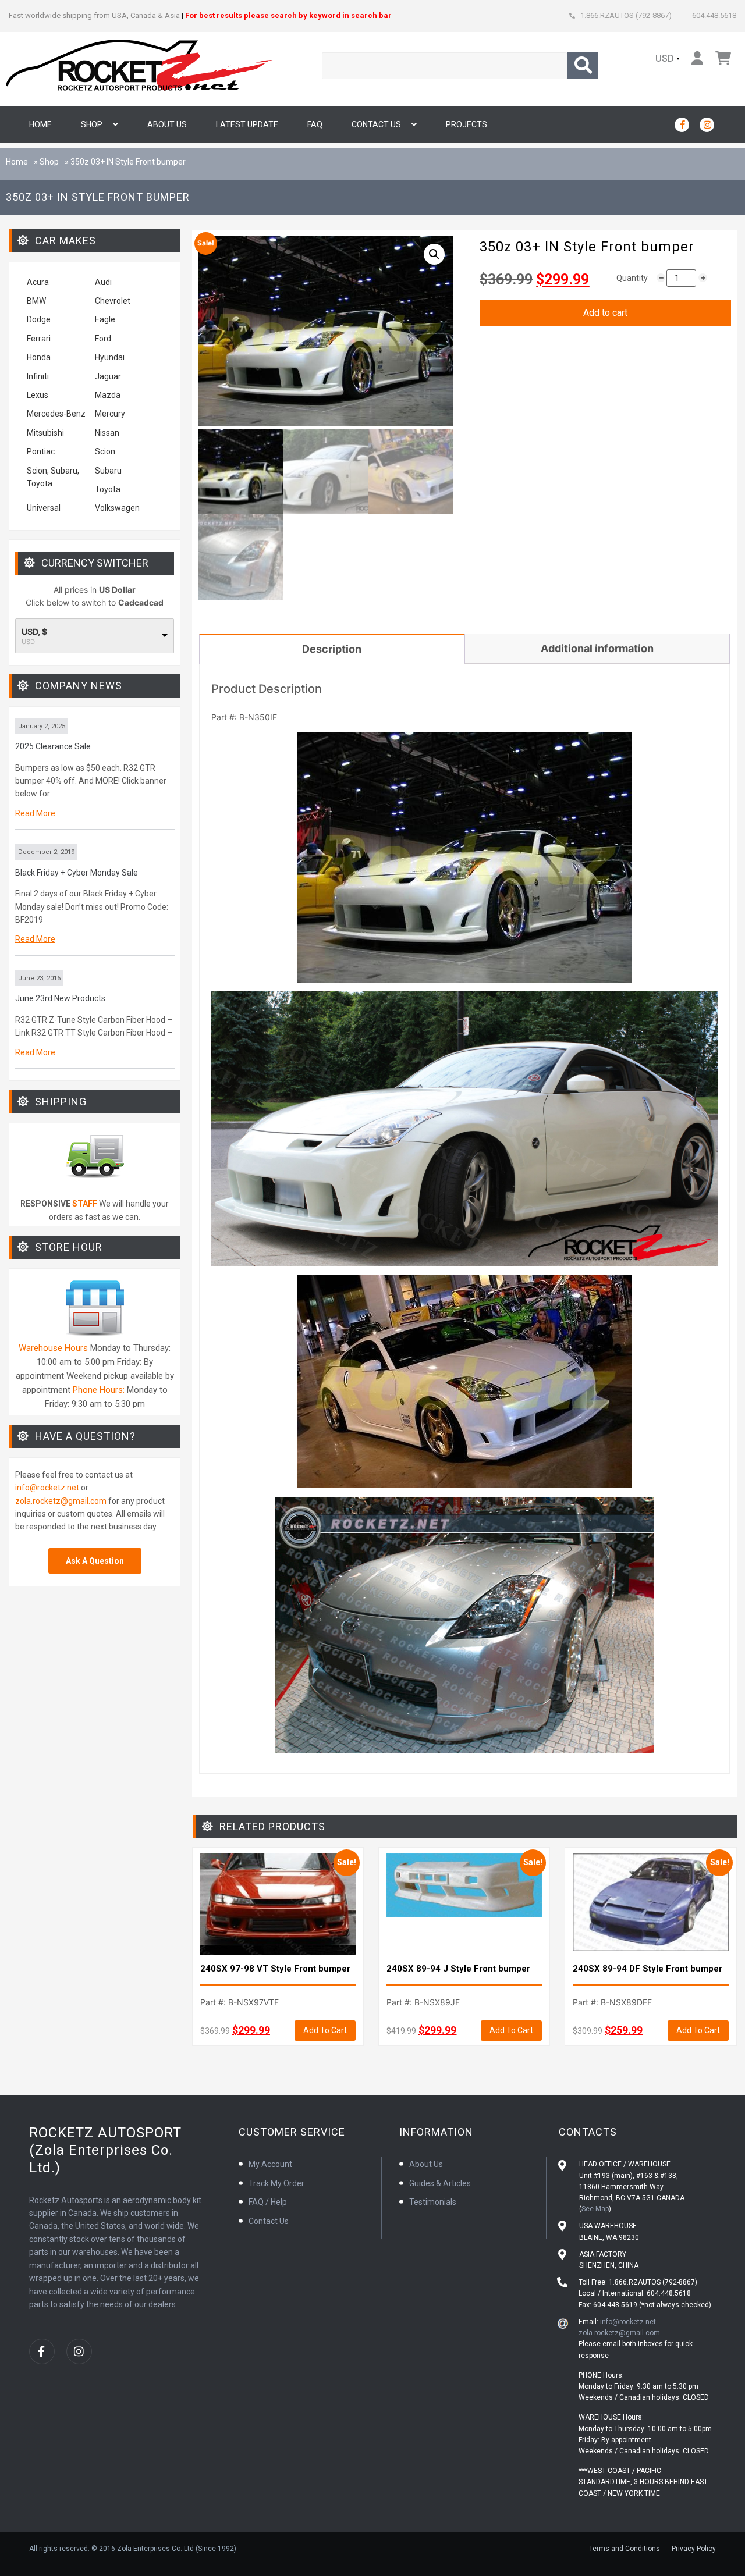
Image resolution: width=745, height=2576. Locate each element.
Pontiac (41, 451)
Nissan (107, 433)
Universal (44, 508)
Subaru (108, 471)
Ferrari (39, 339)
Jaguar (108, 376)
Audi (103, 282)
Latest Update (247, 124)
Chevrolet (113, 301)
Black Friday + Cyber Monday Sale (77, 873)
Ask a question (95, 1561)
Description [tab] (332, 649)
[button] (434, 254)
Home (40, 124)
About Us (167, 124)
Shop (92, 124)
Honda (39, 357)
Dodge (39, 319)
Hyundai (110, 357)
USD (665, 58)
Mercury (110, 414)
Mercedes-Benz (56, 414)
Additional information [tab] (597, 648)
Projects (466, 124)
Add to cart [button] (325, 2030)
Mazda (108, 395)
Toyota (108, 489)
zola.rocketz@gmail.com (61, 1501)
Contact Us (376, 124)
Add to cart (605, 313)
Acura (38, 282)
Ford (103, 339)
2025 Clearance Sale (53, 746)
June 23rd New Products (60, 998)
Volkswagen (118, 508)
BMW (36, 301)
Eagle (105, 319)
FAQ (315, 124)
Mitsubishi (45, 433)
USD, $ (34, 632)
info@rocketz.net (47, 1488)
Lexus (38, 395)
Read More (35, 813)
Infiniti (38, 376)
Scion (105, 451)
